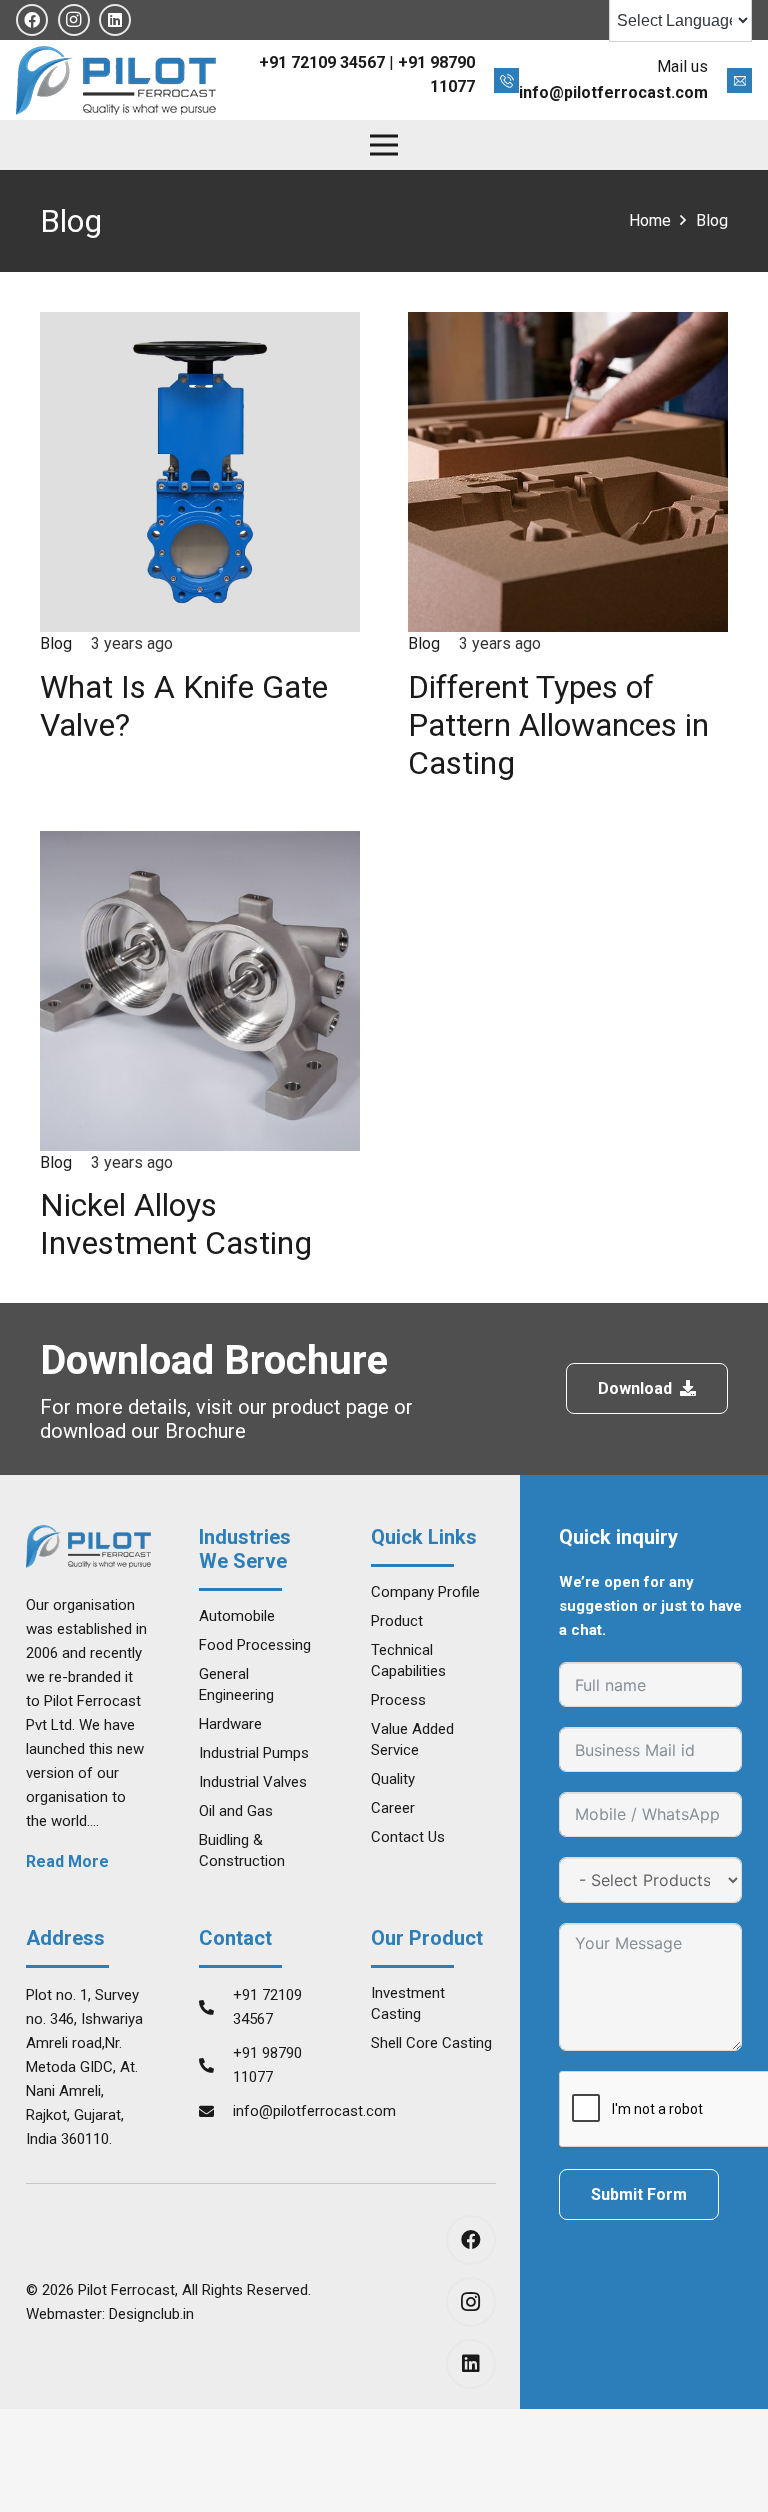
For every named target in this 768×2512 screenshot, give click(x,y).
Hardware (230, 1724)
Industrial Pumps (254, 1753)
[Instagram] (74, 20)
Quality (393, 1779)
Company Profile (425, 1592)
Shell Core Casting (431, 2043)
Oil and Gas (236, 1811)
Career (393, 1808)
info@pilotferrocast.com (314, 2111)
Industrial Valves (253, 1782)
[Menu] (384, 145)
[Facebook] (32, 20)
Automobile (237, 1616)
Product (397, 1621)
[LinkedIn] (115, 20)
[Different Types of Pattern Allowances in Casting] (568, 323)
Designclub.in (151, 2314)
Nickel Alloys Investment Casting (176, 1224)
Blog (56, 643)
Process (398, 1700)
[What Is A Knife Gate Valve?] (200, 323)
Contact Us (408, 1837)
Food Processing (255, 1645)
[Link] (116, 80)
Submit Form (639, 2194)
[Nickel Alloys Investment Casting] (200, 842)
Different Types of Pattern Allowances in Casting (558, 725)
